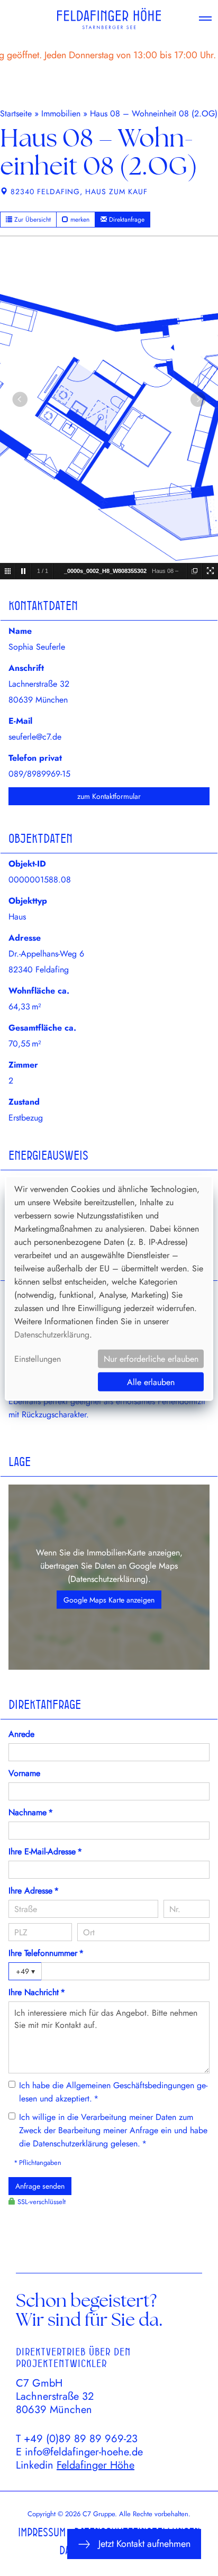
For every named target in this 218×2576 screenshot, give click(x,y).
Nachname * (31, 1812)
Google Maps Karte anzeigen (109, 1600)
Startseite (16, 113)
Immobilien (61, 113)
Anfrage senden (40, 2186)
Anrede (21, 1734)
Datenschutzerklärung (108, 1579)
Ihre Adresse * (34, 1891)
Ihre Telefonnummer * (46, 1953)
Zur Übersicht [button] (31, 220)
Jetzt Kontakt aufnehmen (144, 2544)
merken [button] (79, 220)
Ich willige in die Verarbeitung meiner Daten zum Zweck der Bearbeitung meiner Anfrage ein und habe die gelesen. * (113, 2130)
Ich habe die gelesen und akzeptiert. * (113, 2092)
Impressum (42, 2532)
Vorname (24, 1773)
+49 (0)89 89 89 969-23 (81, 2439)
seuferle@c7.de (35, 737)
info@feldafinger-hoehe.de (84, 2452)
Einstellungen (38, 1359)
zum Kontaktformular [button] (109, 796)
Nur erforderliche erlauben (151, 1359)
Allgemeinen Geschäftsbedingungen (130, 2085)
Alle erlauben (151, 1382)
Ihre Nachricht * (37, 1992)
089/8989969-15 (39, 774)
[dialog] (109, 1288)
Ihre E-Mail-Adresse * (45, 1851)
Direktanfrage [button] (126, 220)
